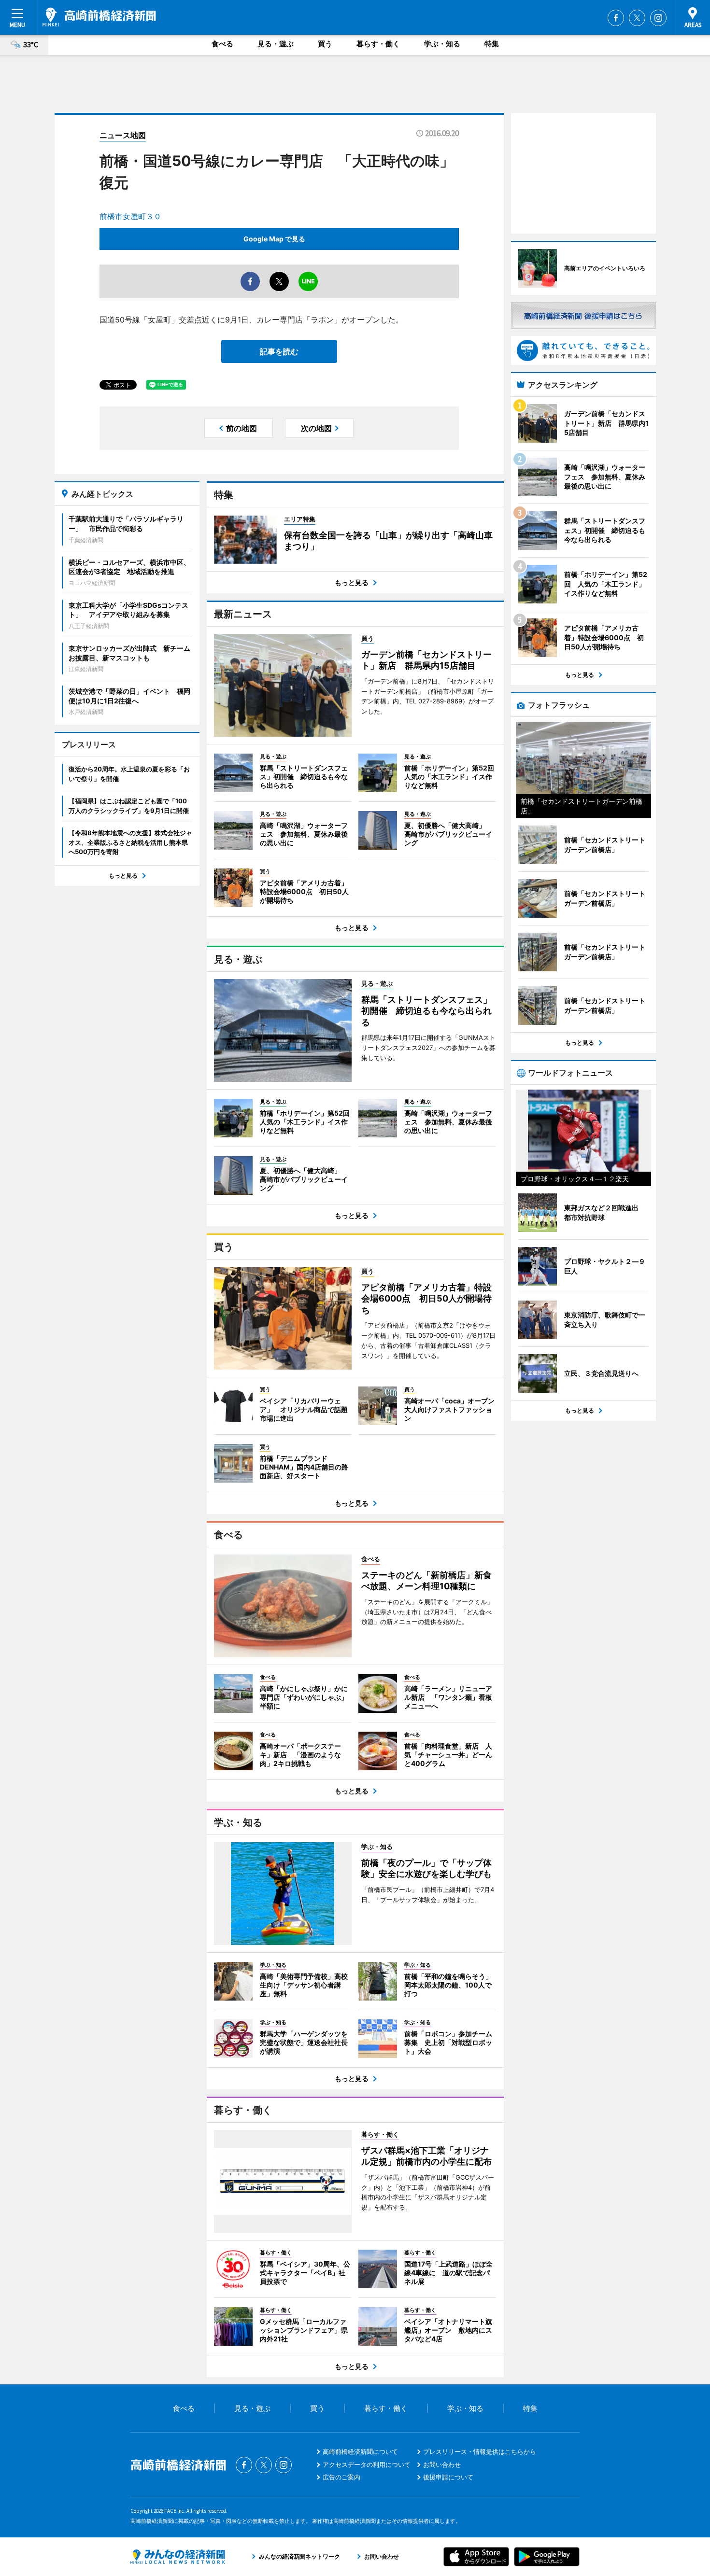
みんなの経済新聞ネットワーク (178, 2557)
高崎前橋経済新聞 (99, 17)
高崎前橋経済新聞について (360, 2451)
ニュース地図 (123, 135)
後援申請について (448, 2477)
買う (325, 44)
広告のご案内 (341, 2477)
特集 (492, 44)
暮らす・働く (378, 44)
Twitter (637, 18)
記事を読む (279, 351)
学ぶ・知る (442, 44)
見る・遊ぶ (276, 44)
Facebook (616, 18)
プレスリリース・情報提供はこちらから (480, 2451)
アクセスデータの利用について (367, 2464)
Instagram (658, 18)
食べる (222, 44)
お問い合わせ (442, 2464)
